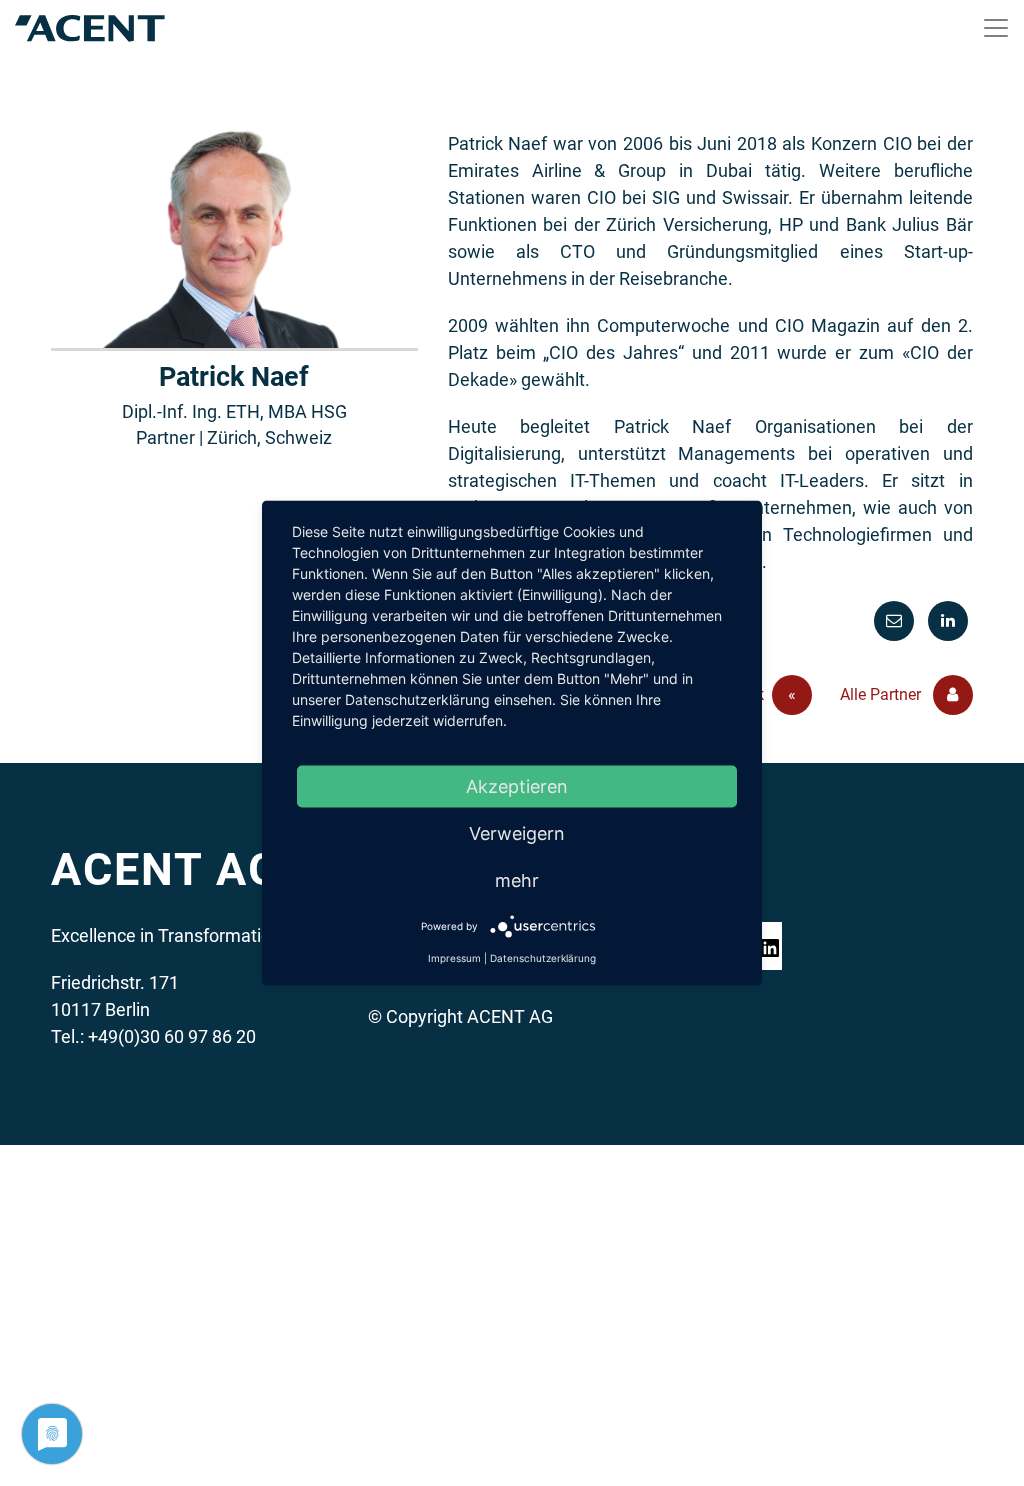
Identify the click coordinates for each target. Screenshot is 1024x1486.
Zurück (755, 694)
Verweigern (517, 833)
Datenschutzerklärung (543, 958)
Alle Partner (882, 694)
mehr (517, 880)
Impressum (454, 958)
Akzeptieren (517, 786)
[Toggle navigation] (996, 28)
